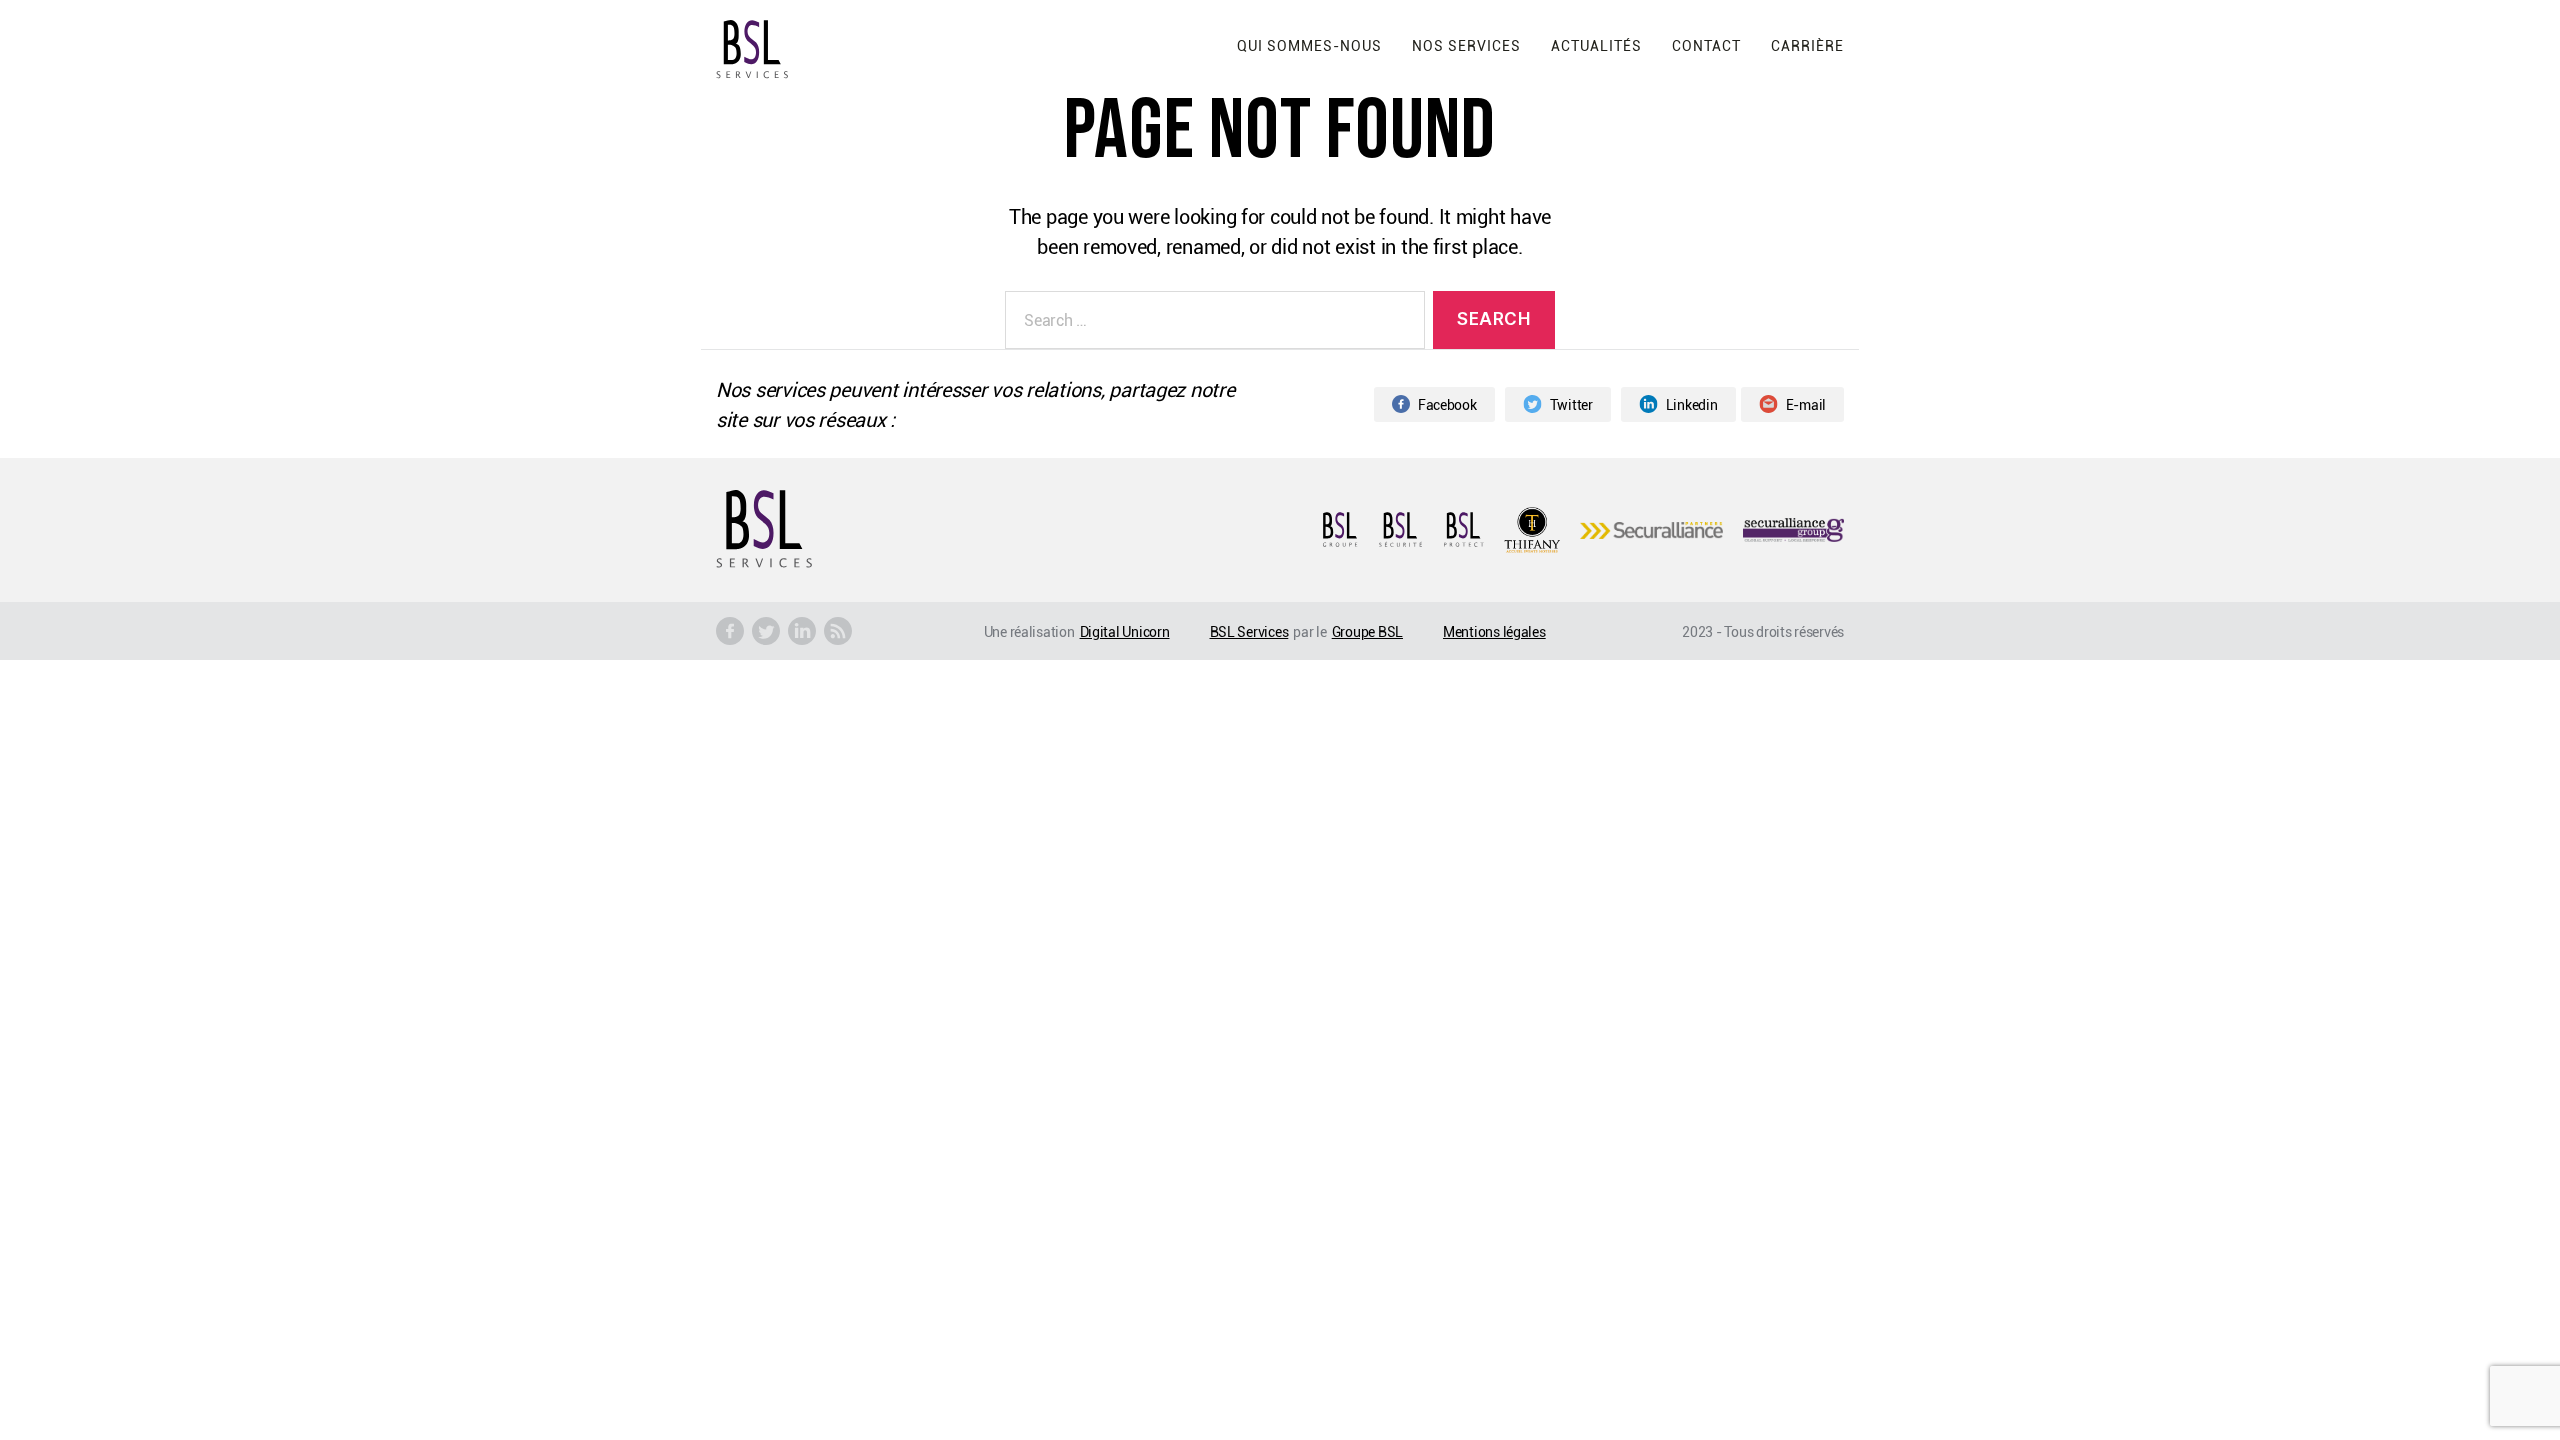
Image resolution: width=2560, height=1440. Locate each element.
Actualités (1596, 45)
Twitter (1571, 404)
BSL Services (1249, 631)
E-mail (1806, 404)
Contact (1706, 45)
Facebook (1447, 404)
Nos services (1466, 45)
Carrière (1807, 45)
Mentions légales (1494, 631)
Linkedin (1692, 404)
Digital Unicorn (1125, 631)
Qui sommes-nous (1309, 45)
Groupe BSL (1367, 631)
